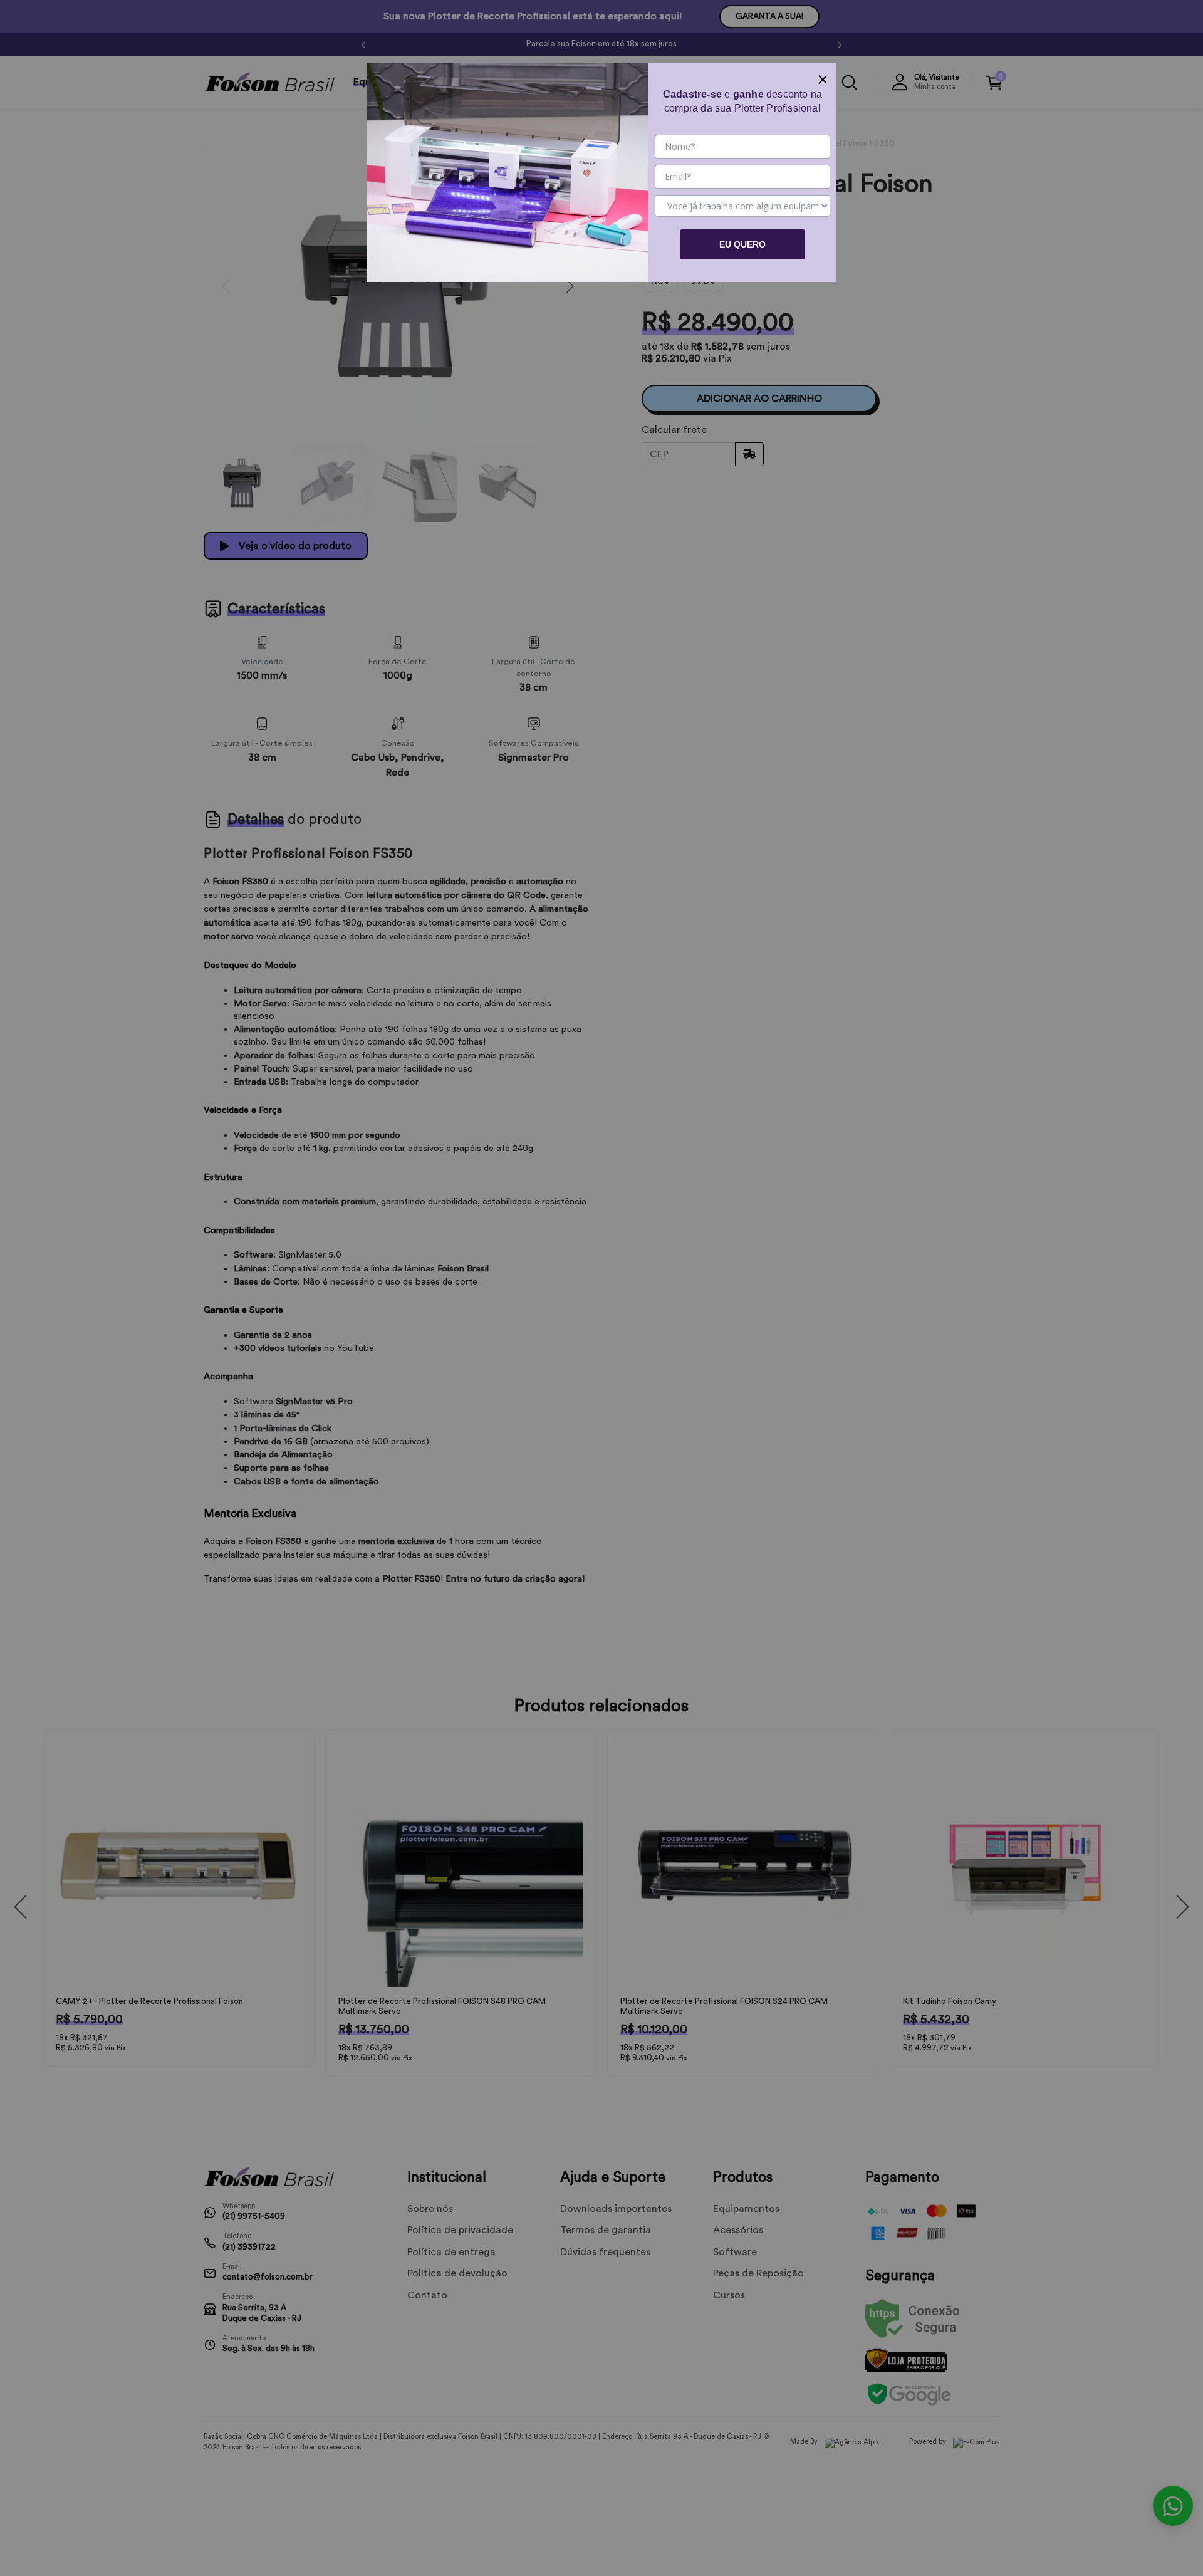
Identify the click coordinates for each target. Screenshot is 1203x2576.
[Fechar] (823, 76)
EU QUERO (742, 244)
